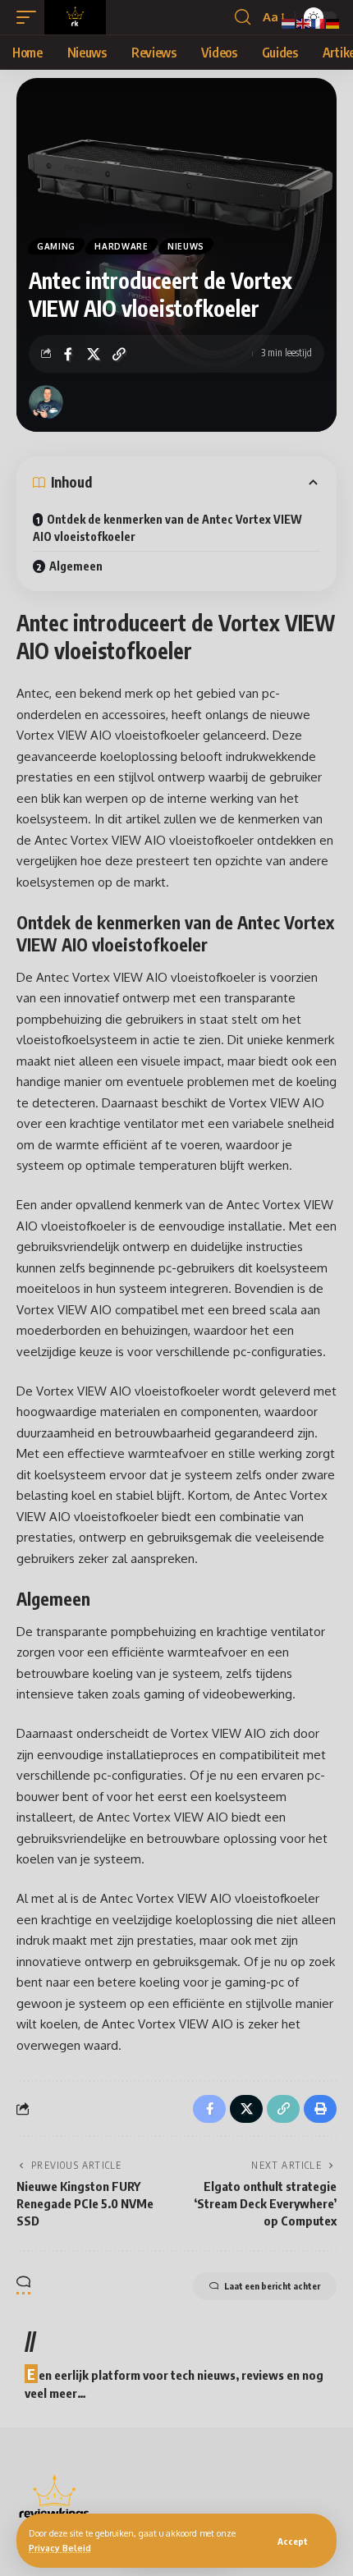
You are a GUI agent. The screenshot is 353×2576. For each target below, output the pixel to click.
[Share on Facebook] (68, 354)
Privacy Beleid (60, 2548)
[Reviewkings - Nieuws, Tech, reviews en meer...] (75, 17)
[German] (333, 23)
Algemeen (76, 566)
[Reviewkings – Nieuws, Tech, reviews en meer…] (55, 2497)
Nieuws (186, 246)
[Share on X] (94, 354)
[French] (319, 23)
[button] (293, 2541)
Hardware (121, 246)
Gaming (56, 246)
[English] (304, 23)
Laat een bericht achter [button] (272, 2286)
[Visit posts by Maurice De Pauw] (46, 402)
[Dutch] (289, 23)
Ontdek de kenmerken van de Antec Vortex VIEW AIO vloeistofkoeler (167, 528)
